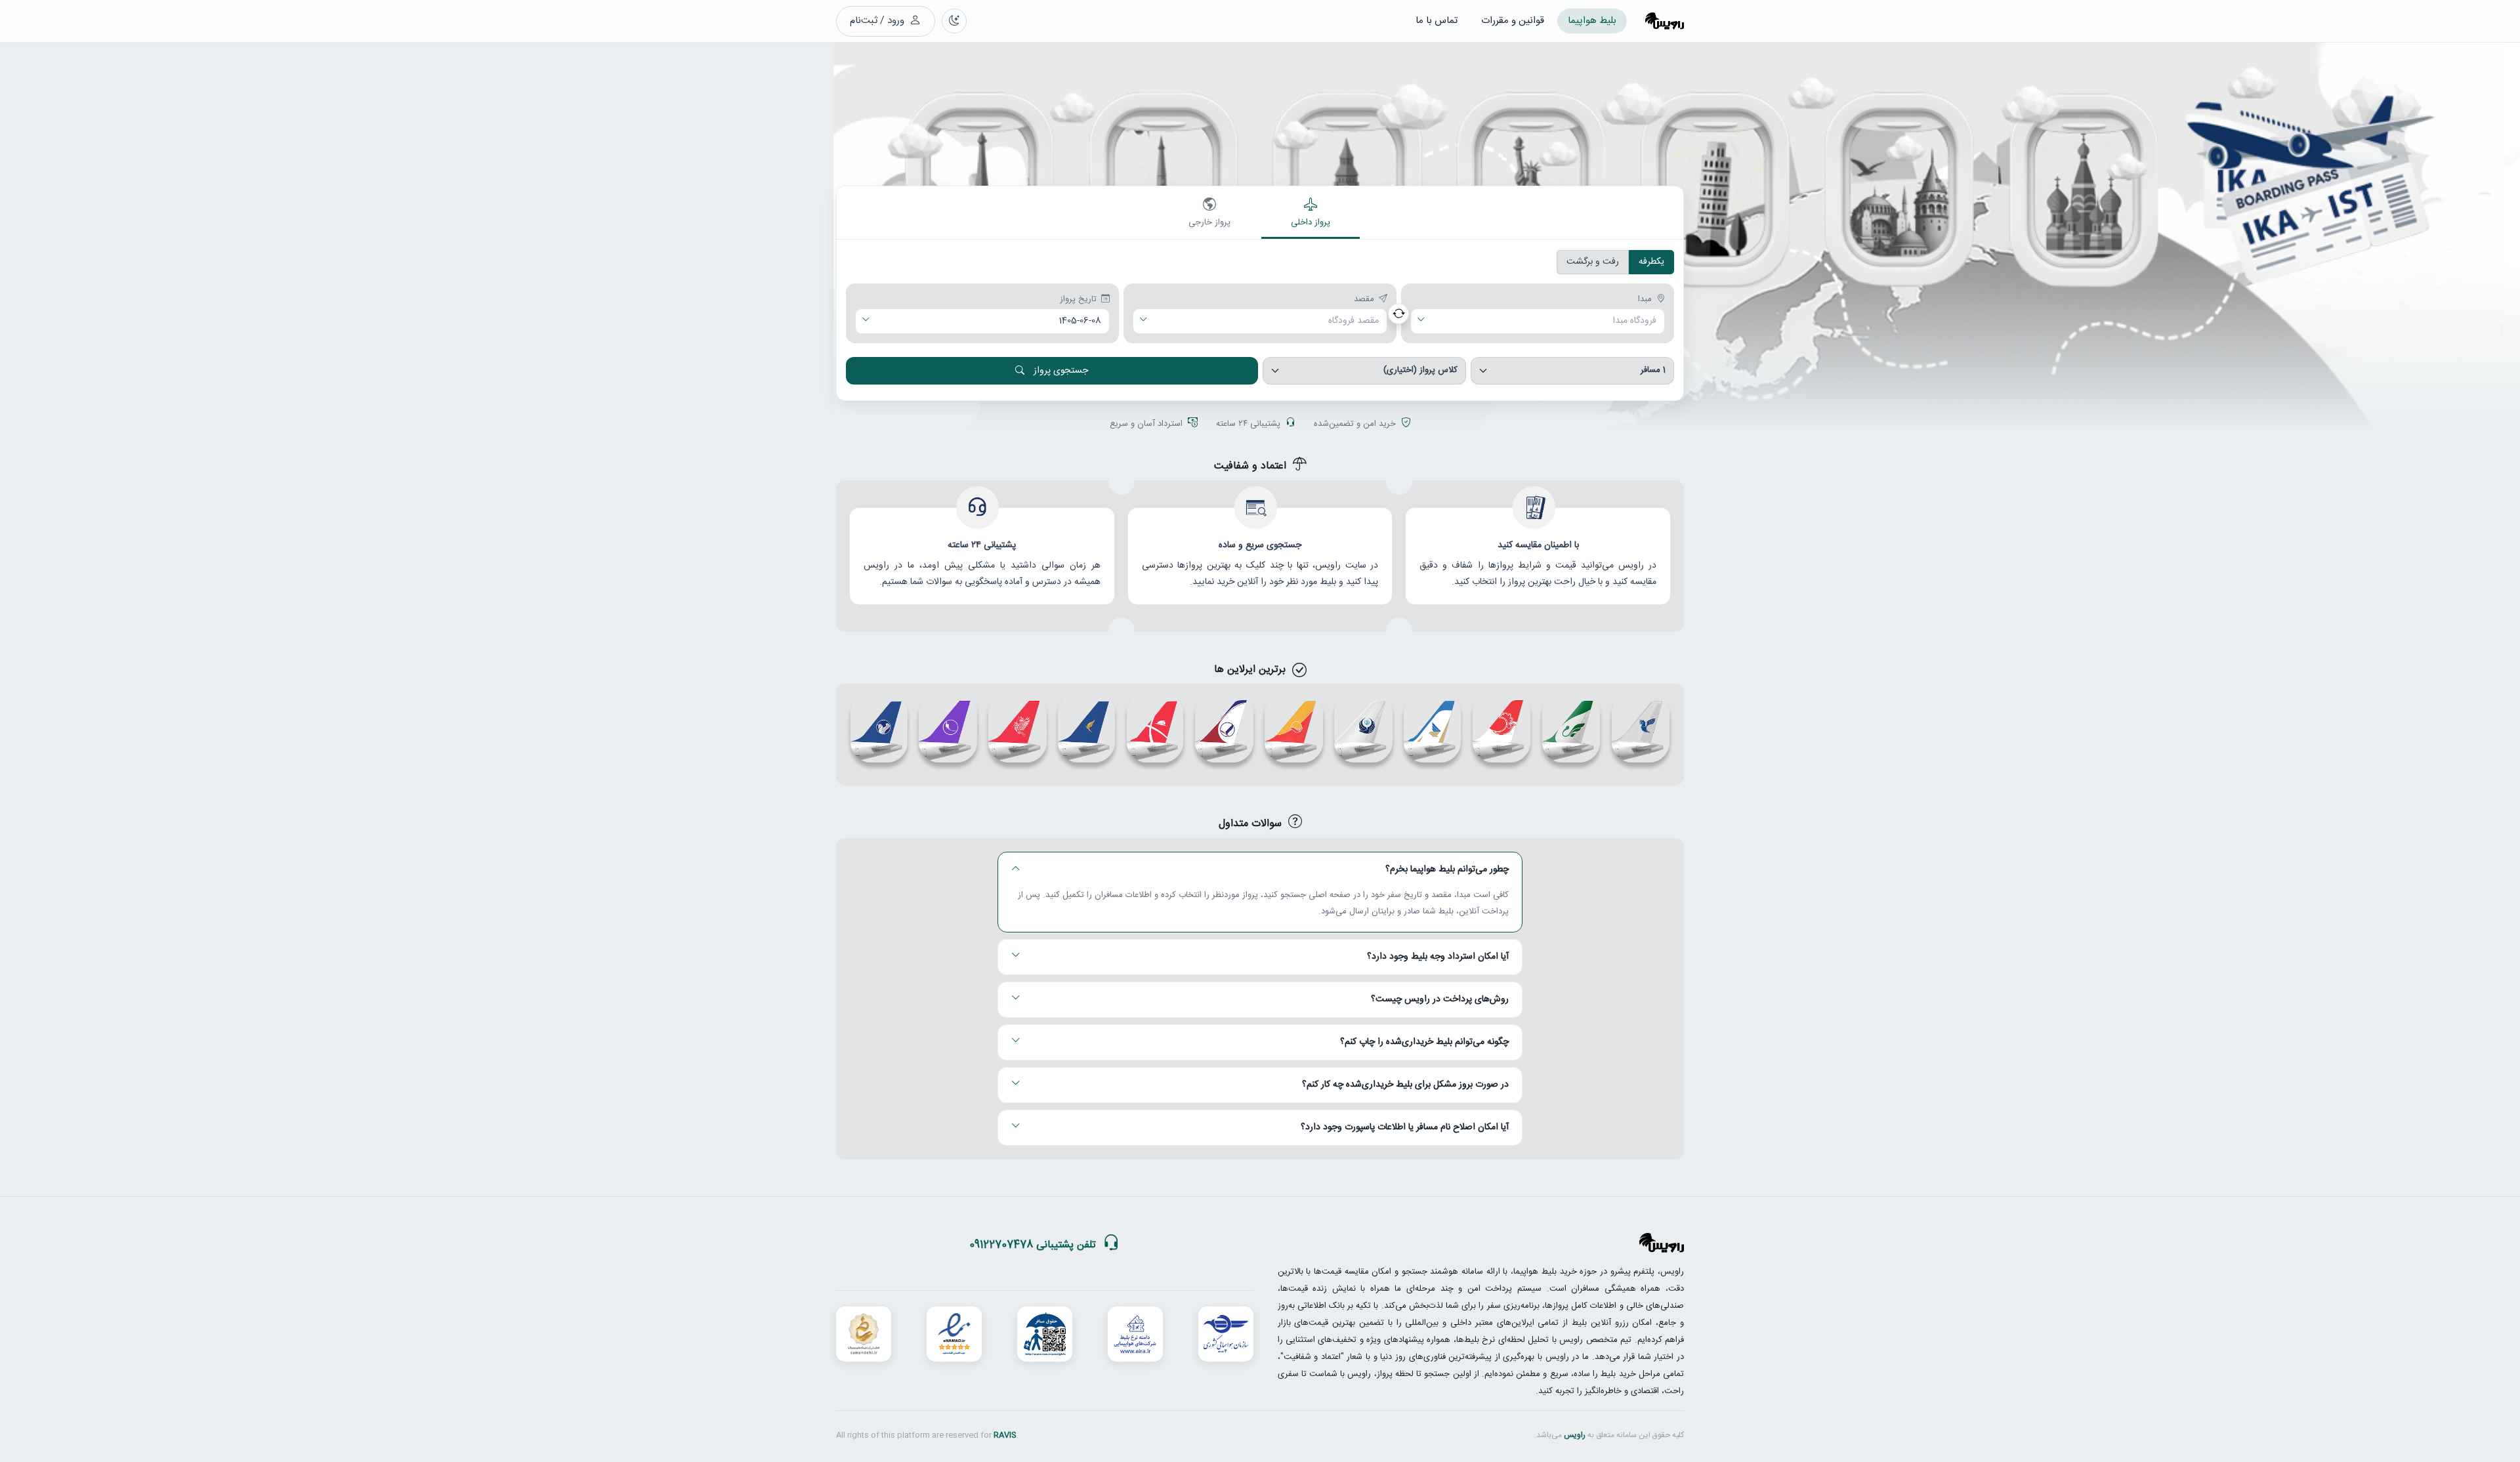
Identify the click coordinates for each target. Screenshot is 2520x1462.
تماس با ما (1437, 21)
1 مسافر (1653, 370)
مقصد (1364, 300)
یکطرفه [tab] (1651, 262)
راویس (1575, 1435)
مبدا (1645, 300)
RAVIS (1005, 1435)
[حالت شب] (954, 21)
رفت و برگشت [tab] (1593, 262)
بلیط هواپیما (1592, 21)
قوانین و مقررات (1513, 21)
